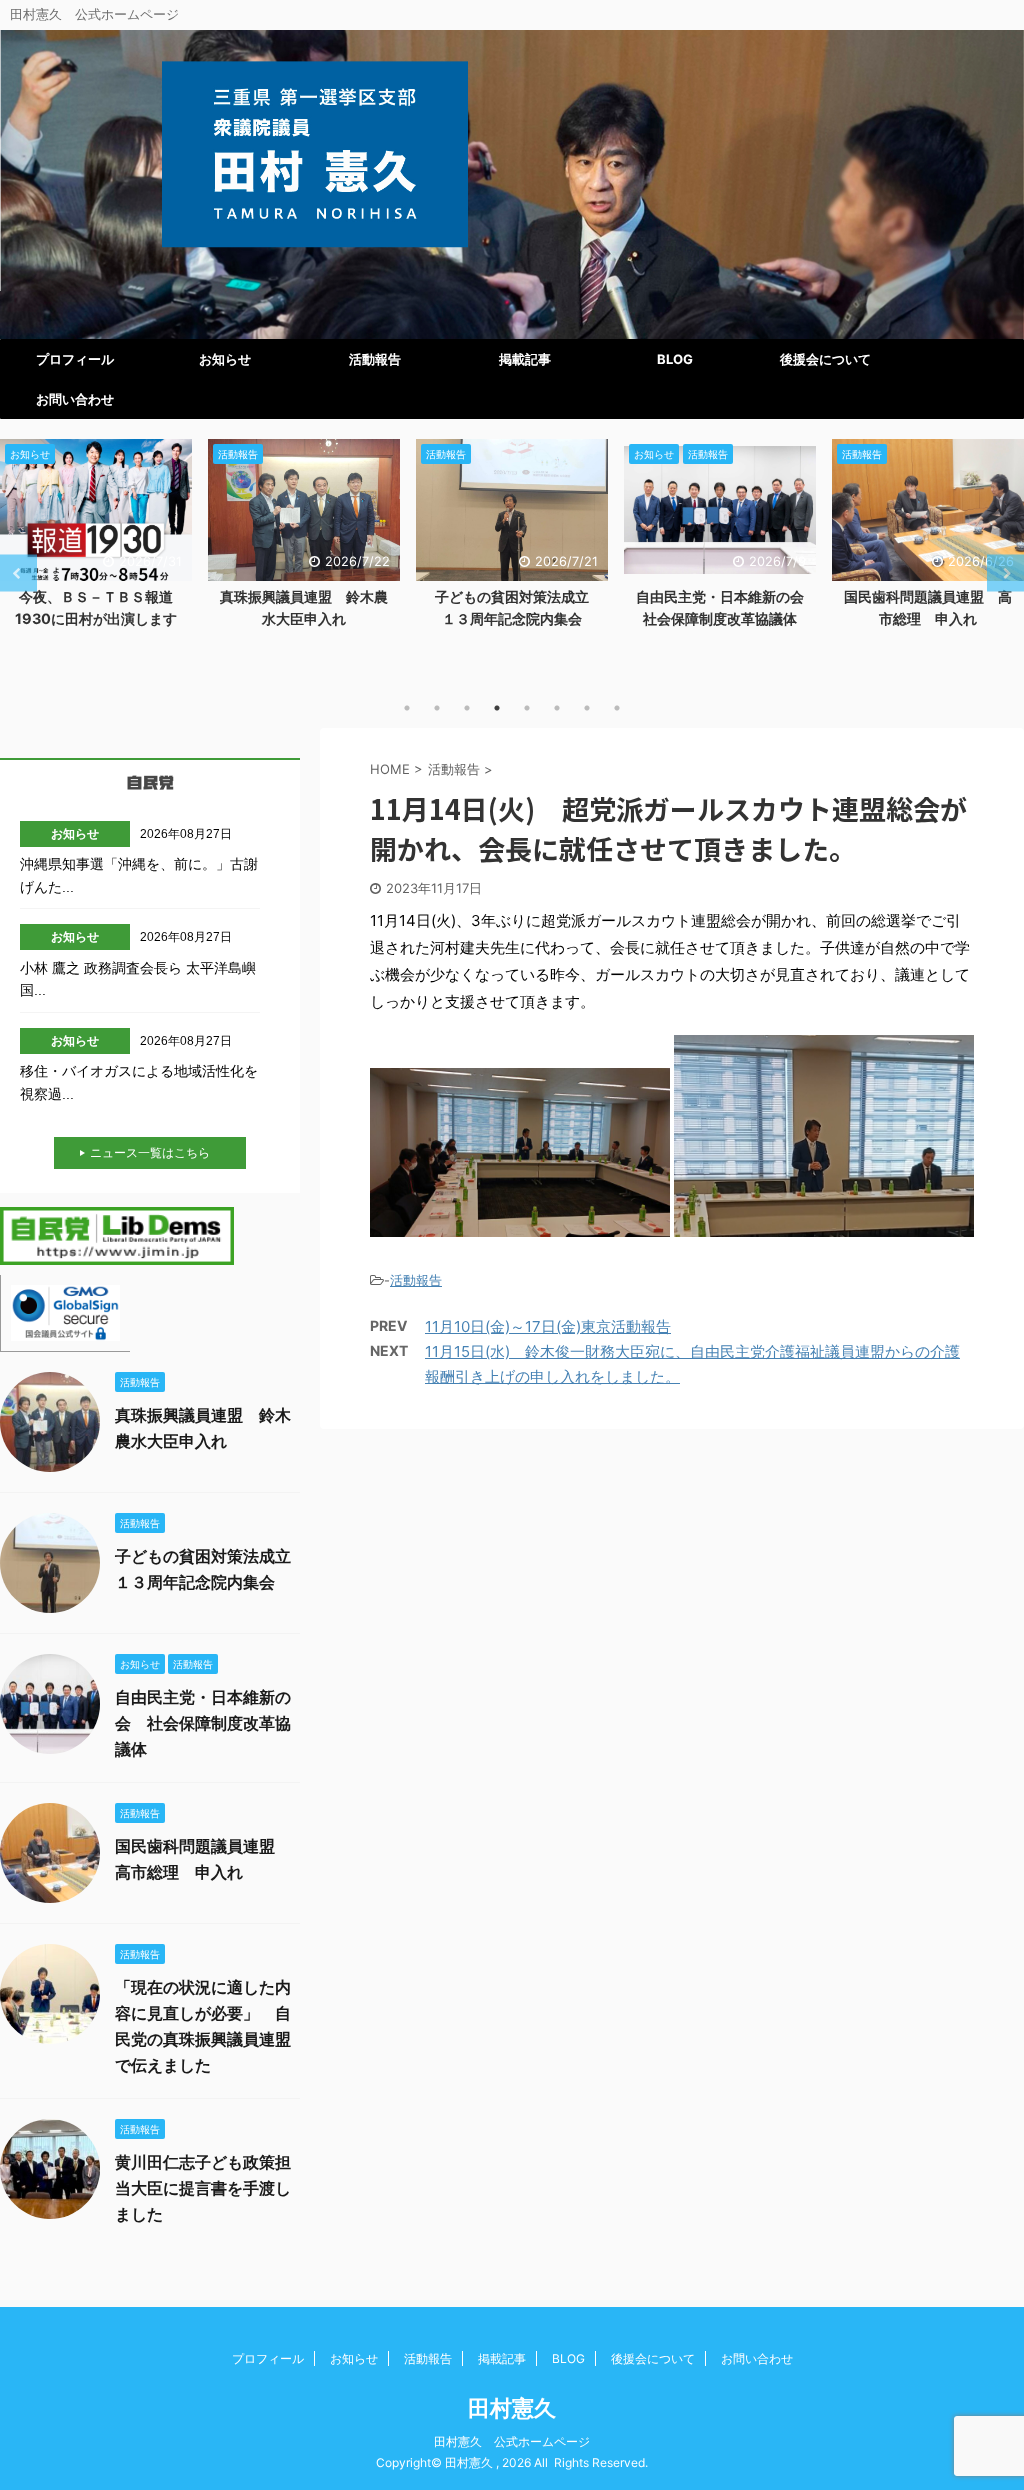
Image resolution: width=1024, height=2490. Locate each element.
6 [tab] (557, 708)
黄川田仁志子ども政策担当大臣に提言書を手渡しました (203, 2188)
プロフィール (75, 359)
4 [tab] (497, 708)
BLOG (675, 359)
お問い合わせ (75, 399)
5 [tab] (527, 708)
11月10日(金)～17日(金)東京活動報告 (548, 1326)
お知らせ (225, 359)
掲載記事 (525, 359)
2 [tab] (437, 708)
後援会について (825, 359)
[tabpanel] (96, 539)
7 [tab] (587, 708)
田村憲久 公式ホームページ (512, 2441)
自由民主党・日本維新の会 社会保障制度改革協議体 (203, 1723)
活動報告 (375, 359)
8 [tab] (617, 708)
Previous (18, 573)
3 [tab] (467, 708)
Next (1005, 573)
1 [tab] (407, 708)
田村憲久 (512, 2408)
